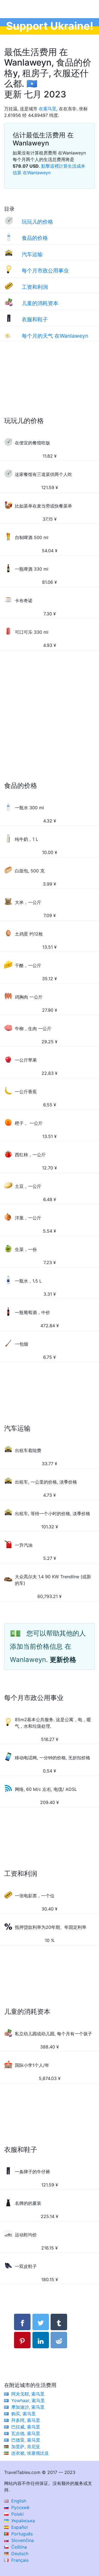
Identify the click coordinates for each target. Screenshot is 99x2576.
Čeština (18, 2547)
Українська (22, 2521)
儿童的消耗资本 (40, 303)
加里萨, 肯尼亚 (26, 2447)
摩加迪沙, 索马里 (28, 2407)
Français (19, 2560)
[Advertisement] (50, 385)
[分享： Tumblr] (59, 2322)
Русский (20, 2507)
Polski (17, 2514)
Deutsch (19, 2554)
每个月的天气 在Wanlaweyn (55, 336)
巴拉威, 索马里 (26, 2427)
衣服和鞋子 (35, 319)
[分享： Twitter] (41, 2322)
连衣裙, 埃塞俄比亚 (30, 2453)
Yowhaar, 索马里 (28, 2400)
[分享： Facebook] (22, 2322)
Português (21, 2534)
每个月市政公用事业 (45, 270)
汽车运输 (32, 254)
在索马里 (48, 109)
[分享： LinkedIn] (41, 2340)
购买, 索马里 (24, 2414)
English (18, 2501)
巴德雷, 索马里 (26, 2440)
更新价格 (63, 1660)
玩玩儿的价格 (37, 222)
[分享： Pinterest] (22, 2340)
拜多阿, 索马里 (26, 2420)
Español (19, 2527)
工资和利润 (35, 287)
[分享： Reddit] (59, 2340)
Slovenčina (22, 2540)
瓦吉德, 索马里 (26, 2433)
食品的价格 (35, 238)
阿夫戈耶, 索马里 (28, 2394)
